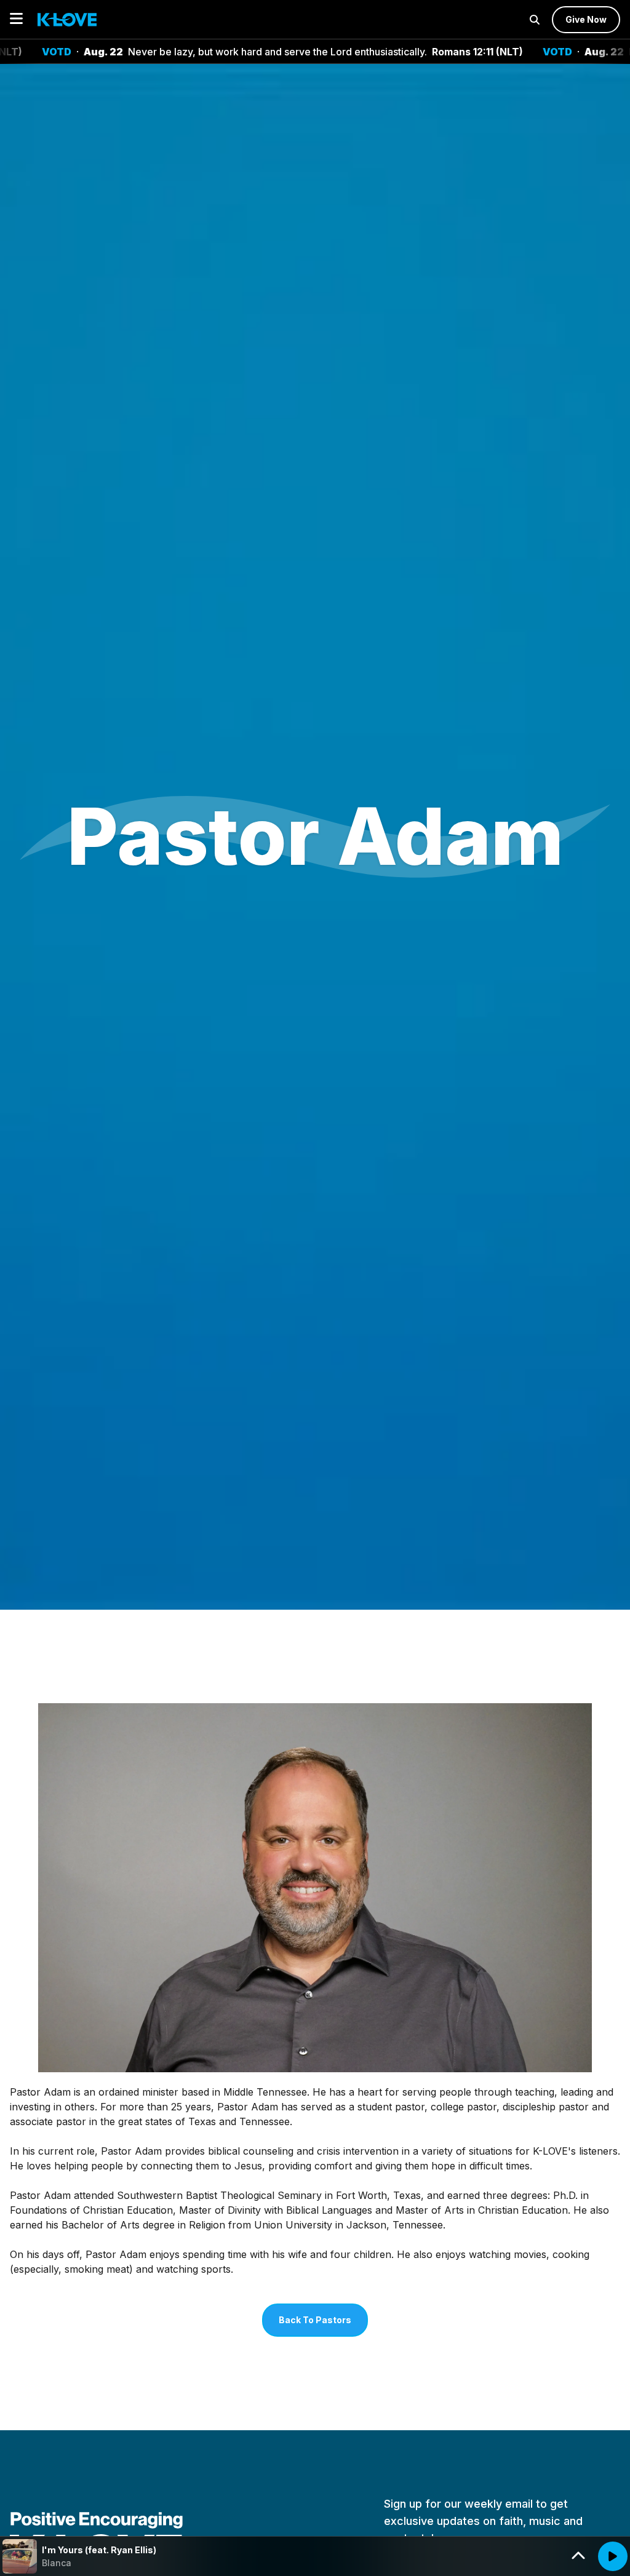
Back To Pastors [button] (315, 2320)
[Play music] (613, 2556)
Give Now (586, 19)
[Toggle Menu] (16, 19)
